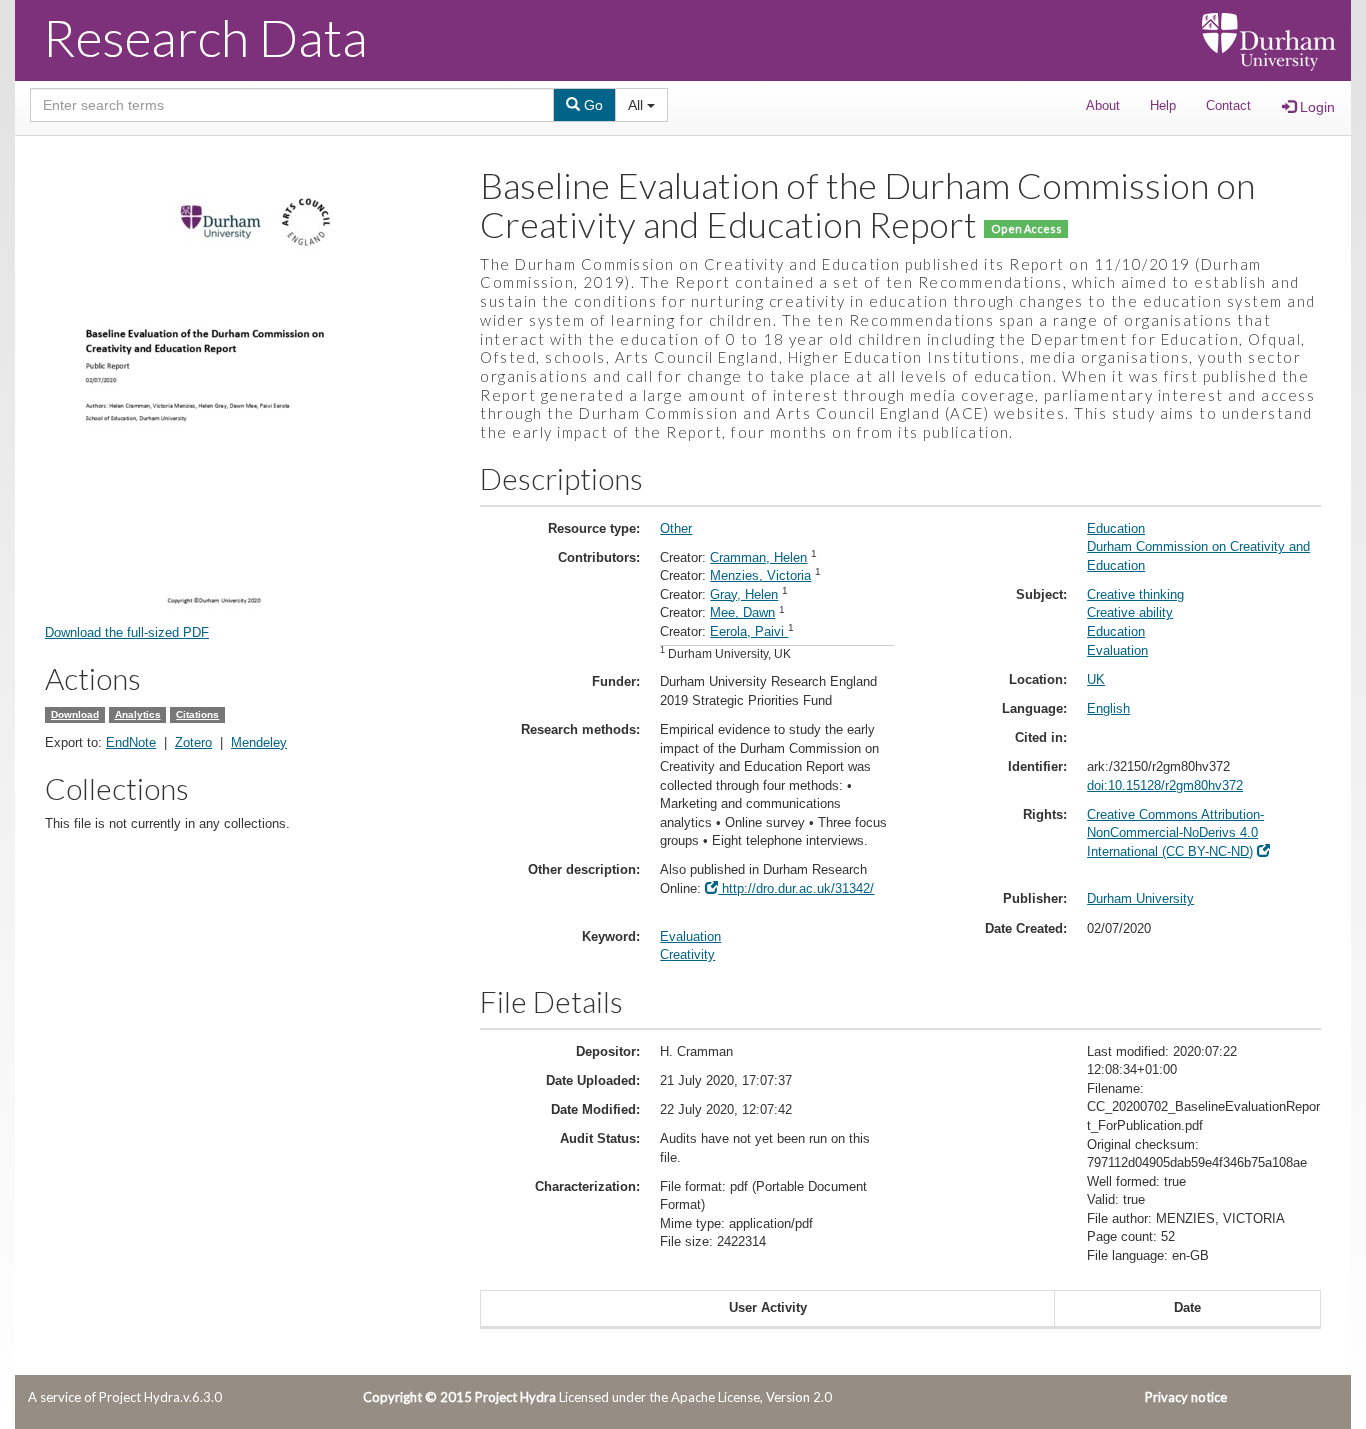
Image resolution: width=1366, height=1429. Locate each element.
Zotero (193, 742)
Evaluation (690, 936)
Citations (197, 714)
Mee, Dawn (742, 612)
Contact (1228, 105)
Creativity (687, 954)
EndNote (131, 742)
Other (676, 528)
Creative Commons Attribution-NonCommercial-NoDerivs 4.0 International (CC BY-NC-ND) (1175, 833)
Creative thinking (1135, 594)
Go (591, 105)
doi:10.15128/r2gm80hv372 (1165, 785)
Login (1315, 107)
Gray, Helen (744, 594)
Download (75, 714)
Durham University (1140, 898)
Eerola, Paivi (749, 631)
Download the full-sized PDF (127, 632)
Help (1163, 105)
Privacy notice (1186, 1397)
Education (1116, 528)
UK (1096, 679)
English (1108, 708)
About (1103, 105)
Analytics (138, 714)
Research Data (205, 37)
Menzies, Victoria (760, 575)
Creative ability (1130, 612)
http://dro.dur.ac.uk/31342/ (796, 888)
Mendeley (259, 742)
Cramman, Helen (758, 557)
